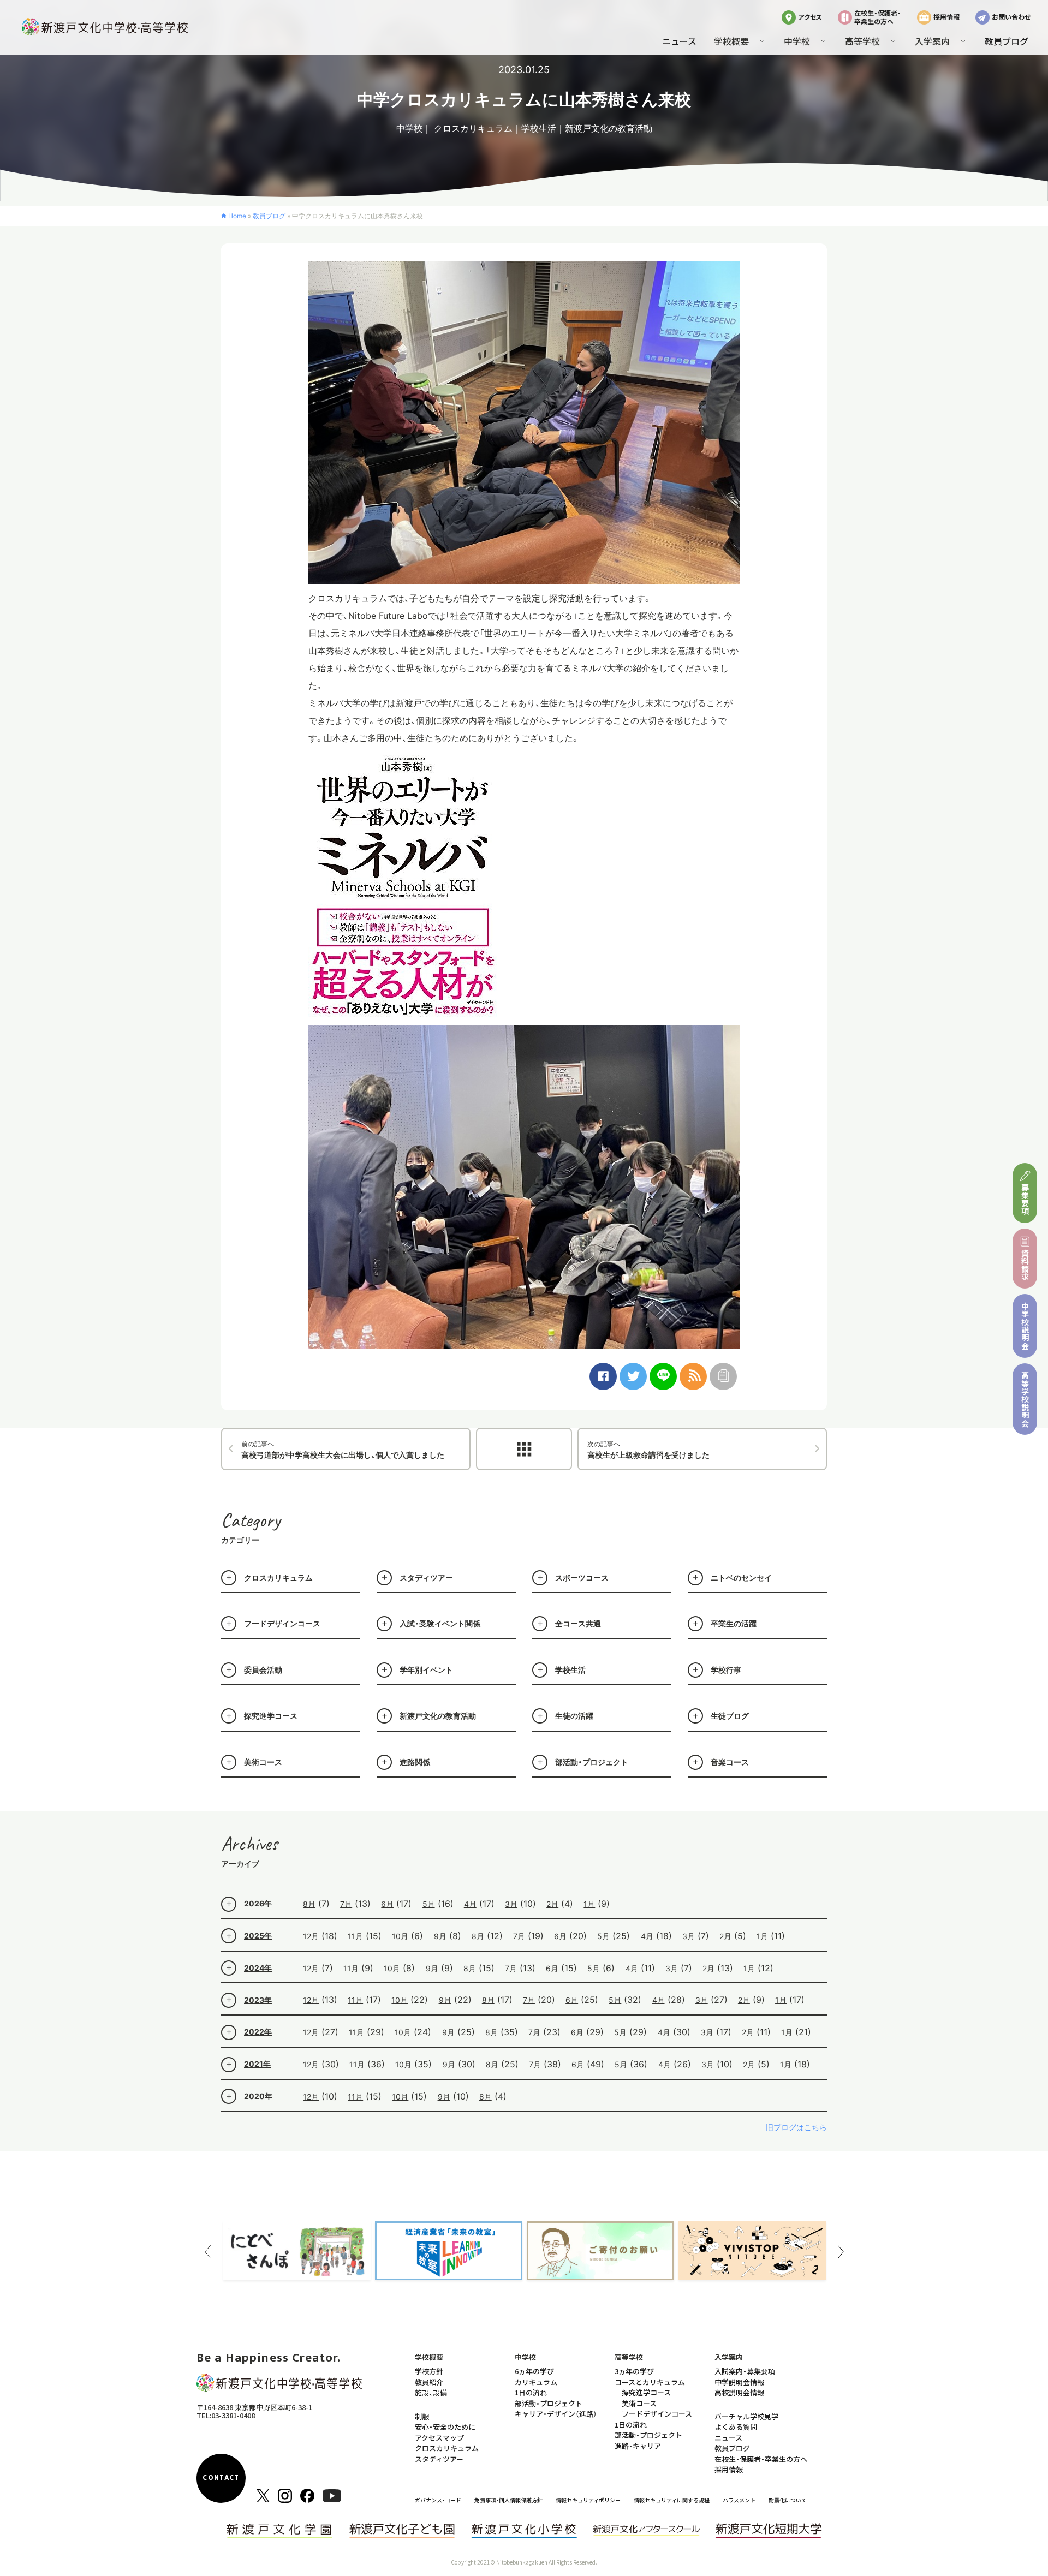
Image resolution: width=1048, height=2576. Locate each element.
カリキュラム (536, 2382)
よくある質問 (736, 2427)
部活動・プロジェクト (592, 1762)
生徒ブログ (730, 1716)
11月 (355, 1936)
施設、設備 (431, 2392)
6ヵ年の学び (534, 2371)
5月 (429, 1904)
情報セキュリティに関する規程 (672, 2500)
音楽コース (730, 1762)
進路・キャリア (638, 2446)
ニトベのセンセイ (741, 1578)
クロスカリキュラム (473, 128)
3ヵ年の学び (634, 2371)
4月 (470, 1904)
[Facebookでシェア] (603, 1376)
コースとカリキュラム (650, 2382)
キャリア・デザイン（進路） (556, 2414)
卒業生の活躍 (734, 1623)
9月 (440, 1936)
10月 (400, 1936)
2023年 (258, 2000)
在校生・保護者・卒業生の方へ (878, 17)
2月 (552, 1904)
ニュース (679, 41)
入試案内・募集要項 (745, 2371)
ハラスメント (739, 2500)
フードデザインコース (282, 1623)
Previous (207, 2252)
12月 (311, 1936)
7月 (346, 1904)
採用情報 (946, 17)
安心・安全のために (445, 2427)
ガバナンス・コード (438, 2500)
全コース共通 (578, 1623)
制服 (422, 2416)
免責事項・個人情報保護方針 (508, 2500)
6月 (387, 1904)
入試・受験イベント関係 (440, 1623)
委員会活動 (263, 1670)
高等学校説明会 (1025, 1399)
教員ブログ (1007, 41)
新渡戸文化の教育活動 (609, 128)
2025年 (258, 1936)
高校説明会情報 (739, 2392)
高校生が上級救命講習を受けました (648, 1450)
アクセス (810, 17)
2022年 (258, 2032)
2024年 (258, 1968)
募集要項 (1025, 1199)
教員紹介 (429, 2382)
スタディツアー (426, 1578)
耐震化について (788, 2500)
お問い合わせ (1011, 17)
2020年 (258, 2096)
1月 (589, 1904)
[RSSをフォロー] (693, 1376)
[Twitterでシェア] (633, 1376)
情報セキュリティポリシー (588, 2500)
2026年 (258, 1903)
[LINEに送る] (663, 1376)
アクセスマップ (439, 2438)
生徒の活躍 (574, 1716)
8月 (309, 1904)
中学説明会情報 (739, 2382)
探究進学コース (271, 1716)
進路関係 (415, 1762)
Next (841, 2252)
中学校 (409, 128)
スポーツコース (582, 1578)
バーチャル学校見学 (746, 2416)
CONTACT (221, 2478)
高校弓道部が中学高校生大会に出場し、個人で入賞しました (343, 1450)
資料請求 (1025, 1265)
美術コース (263, 1762)
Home (237, 216)
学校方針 (429, 2371)
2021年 (257, 2064)
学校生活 (539, 128)
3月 (511, 1904)
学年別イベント (426, 1670)
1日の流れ (531, 2392)
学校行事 (726, 1670)
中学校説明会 (1025, 1326)
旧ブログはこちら (796, 2127)
